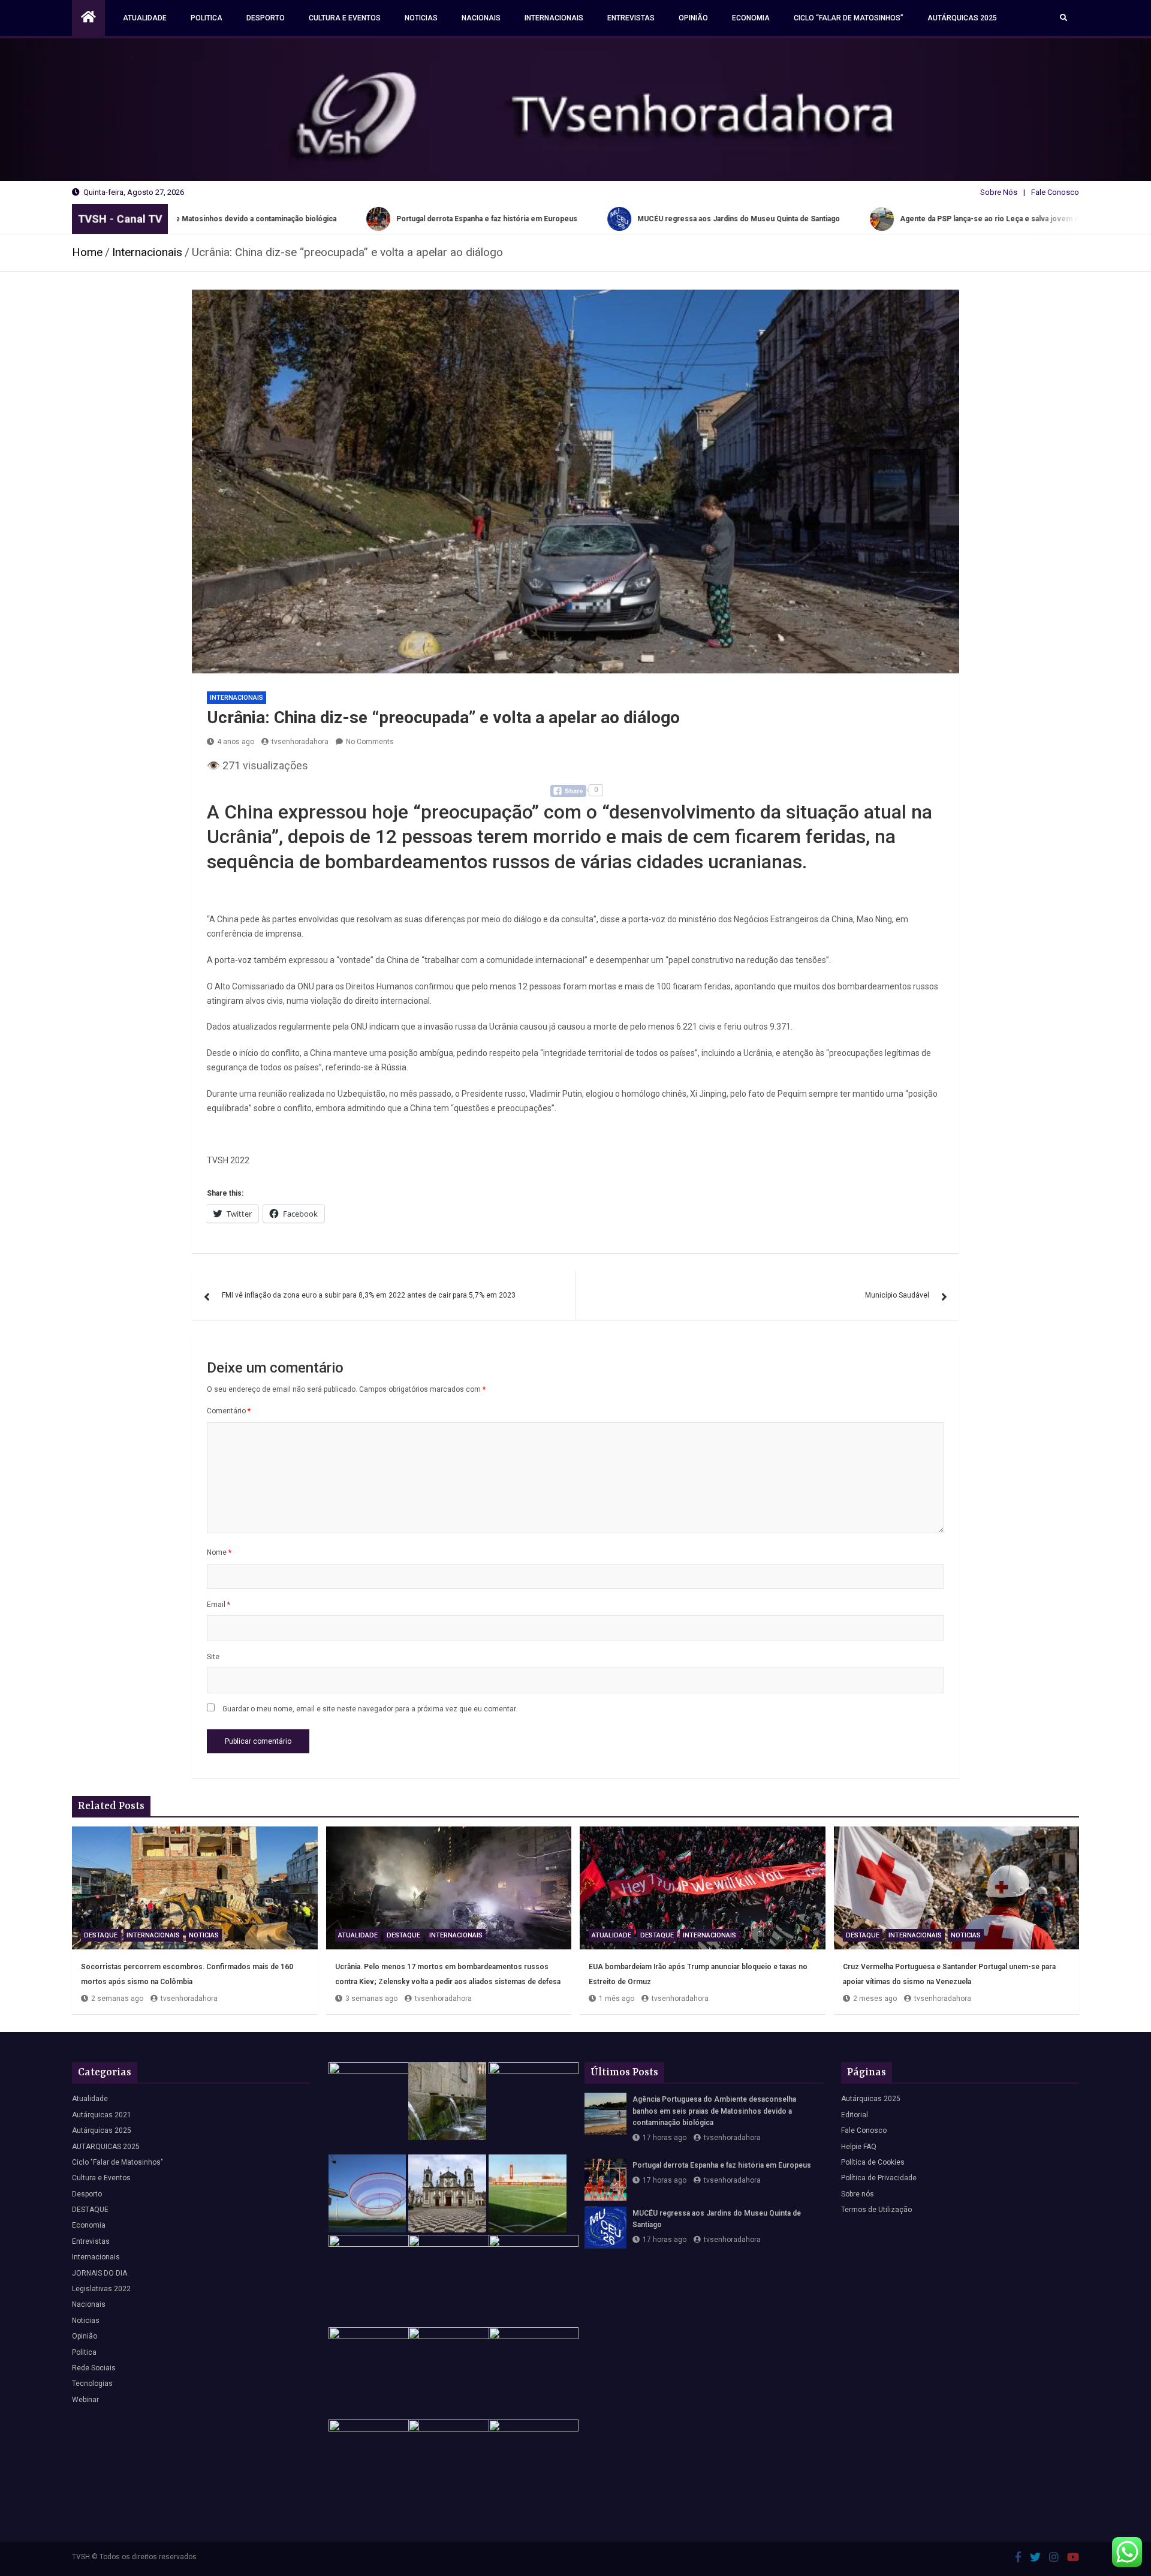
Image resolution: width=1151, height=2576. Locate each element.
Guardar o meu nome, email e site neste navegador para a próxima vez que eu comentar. (370, 1709)
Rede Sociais (94, 2368)
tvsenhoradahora (300, 742)
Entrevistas (631, 18)
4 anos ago (236, 742)
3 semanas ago (371, 1999)
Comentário (229, 1411)
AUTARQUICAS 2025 (106, 2147)
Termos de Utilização (876, 2210)
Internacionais (554, 18)
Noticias (421, 18)
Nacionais (481, 18)
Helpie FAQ (859, 2147)
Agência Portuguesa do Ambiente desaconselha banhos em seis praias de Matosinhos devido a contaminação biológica (714, 2111)
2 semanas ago (117, 1999)
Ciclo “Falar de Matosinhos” (849, 18)
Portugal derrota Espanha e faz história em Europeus (722, 2165)
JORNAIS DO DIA (100, 2273)
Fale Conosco (1055, 192)
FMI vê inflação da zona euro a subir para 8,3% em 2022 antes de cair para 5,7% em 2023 (369, 1295)
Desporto (266, 18)
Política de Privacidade (879, 2178)
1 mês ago (617, 1999)
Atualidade (145, 18)
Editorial (855, 2115)
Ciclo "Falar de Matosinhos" (117, 2162)
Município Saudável (897, 1295)
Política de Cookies (873, 2162)
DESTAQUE (101, 1935)
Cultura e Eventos (345, 18)
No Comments (370, 742)
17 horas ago (665, 2138)
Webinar (85, 2400)
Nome (219, 1552)
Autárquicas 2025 (962, 18)
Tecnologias (92, 2384)
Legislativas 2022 (101, 2289)
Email (219, 1605)
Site (213, 1657)
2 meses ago (875, 1999)
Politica (207, 18)
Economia (751, 18)
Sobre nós (858, 2194)
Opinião (693, 18)
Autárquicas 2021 (102, 2115)
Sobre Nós (999, 192)
